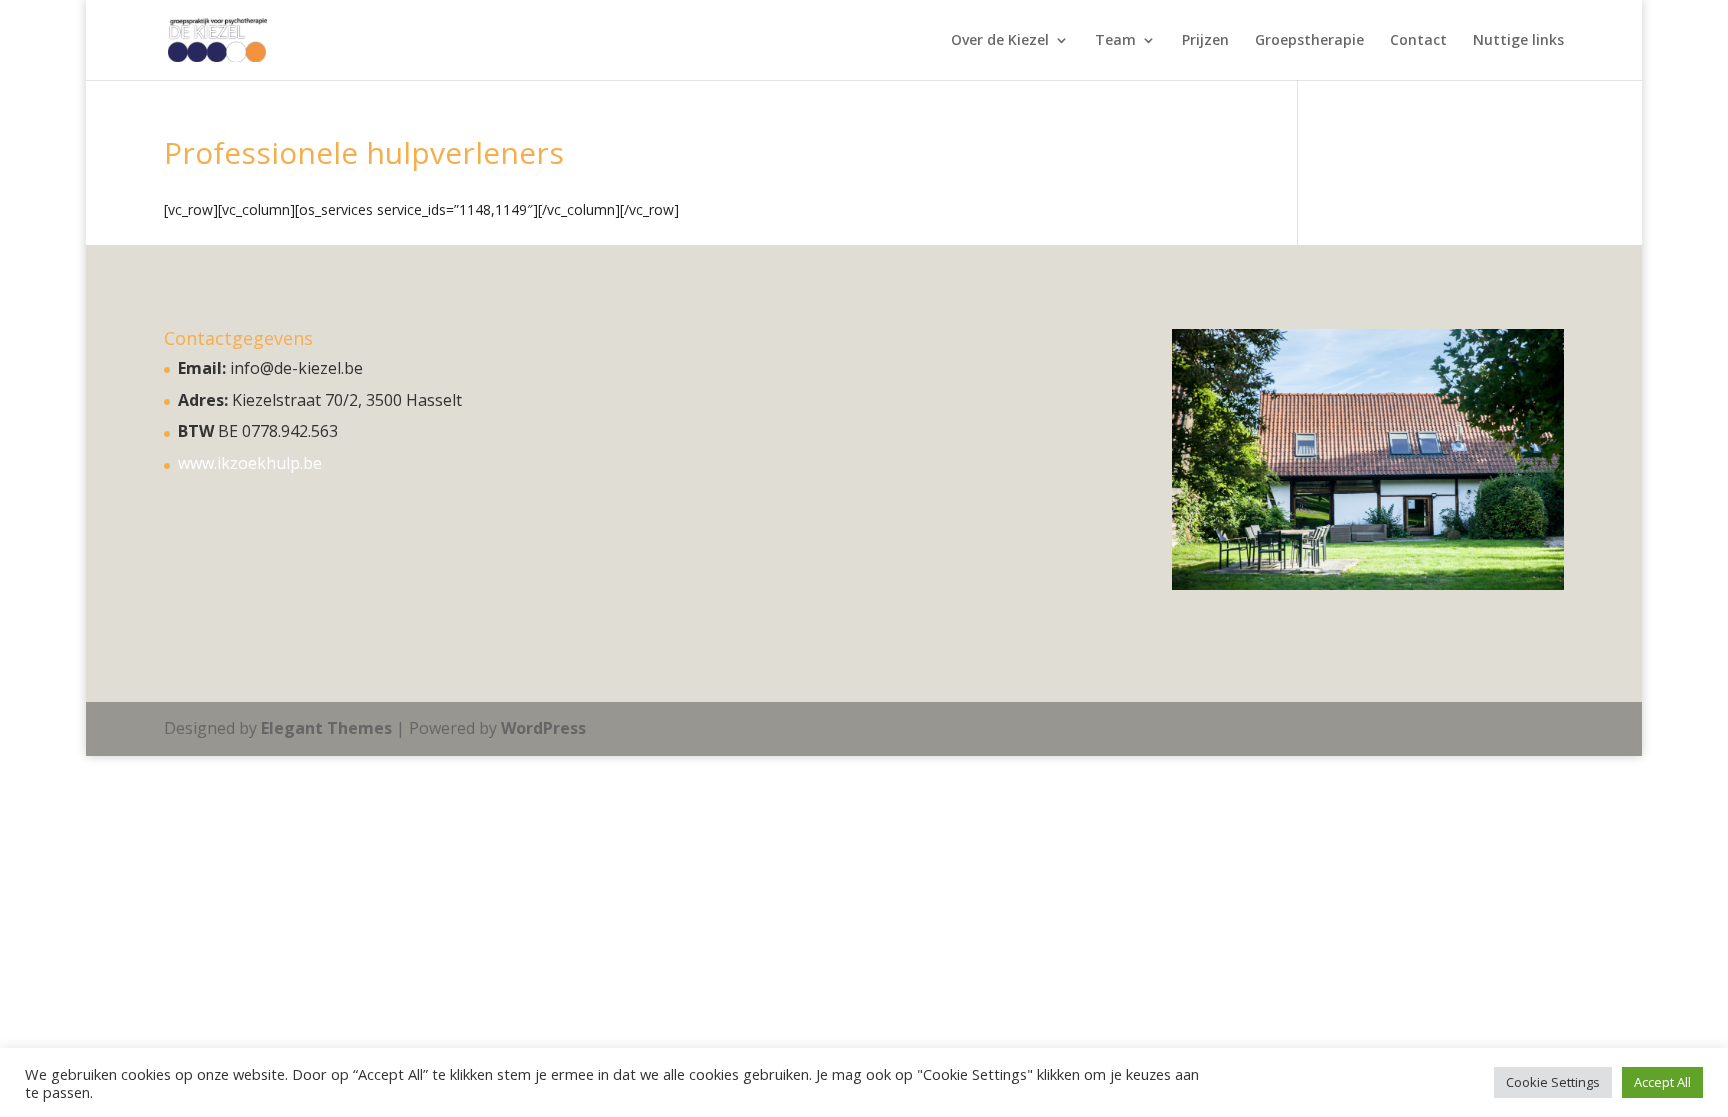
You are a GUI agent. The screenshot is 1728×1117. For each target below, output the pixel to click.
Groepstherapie (1309, 41)
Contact (1418, 41)
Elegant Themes (326, 728)
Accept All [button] (1662, 1082)
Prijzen (1205, 41)
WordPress (543, 728)
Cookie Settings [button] (1553, 1082)
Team (1115, 41)
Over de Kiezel (1000, 41)
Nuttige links (1518, 41)
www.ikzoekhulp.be (250, 463)
